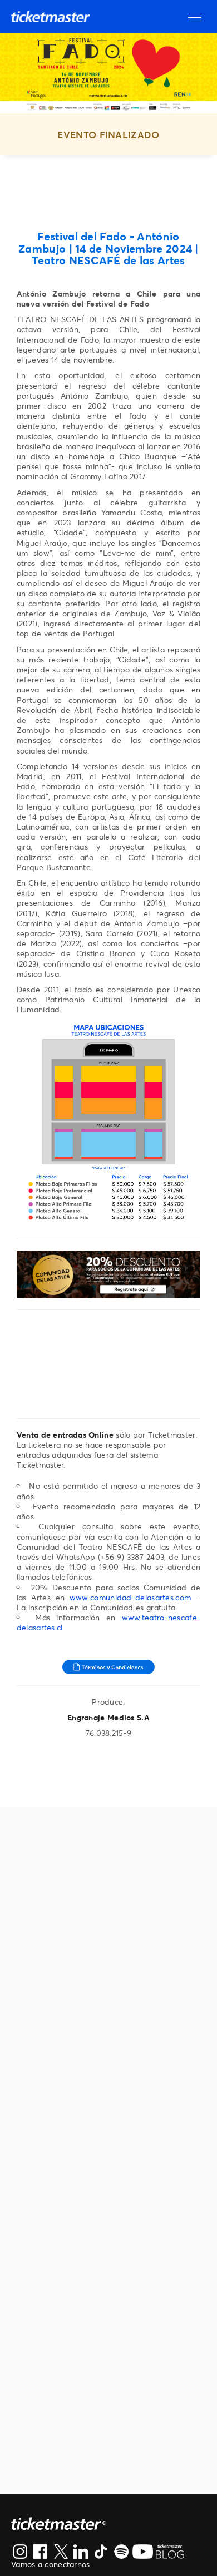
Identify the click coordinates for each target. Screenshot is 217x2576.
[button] (195, 17)
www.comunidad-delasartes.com (130, 1597)
